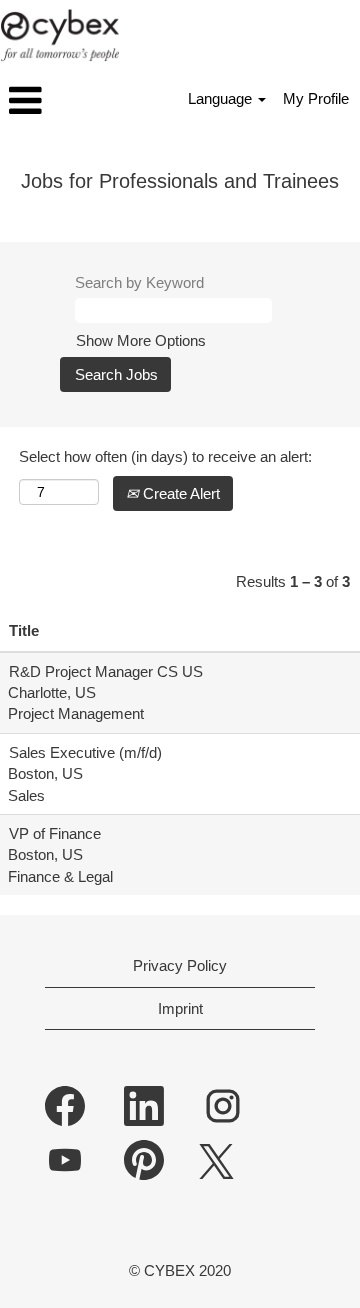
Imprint (180, 1008)
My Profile (316, 98)
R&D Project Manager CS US (106, 671)
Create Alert (179, 493)
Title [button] (24, 630)
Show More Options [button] (141, 340)
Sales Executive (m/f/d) (85, 752)
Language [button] (222, 98)
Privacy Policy (180, 965)
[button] (60, 100)
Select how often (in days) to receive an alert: (165, 456)
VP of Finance (55, 833)
